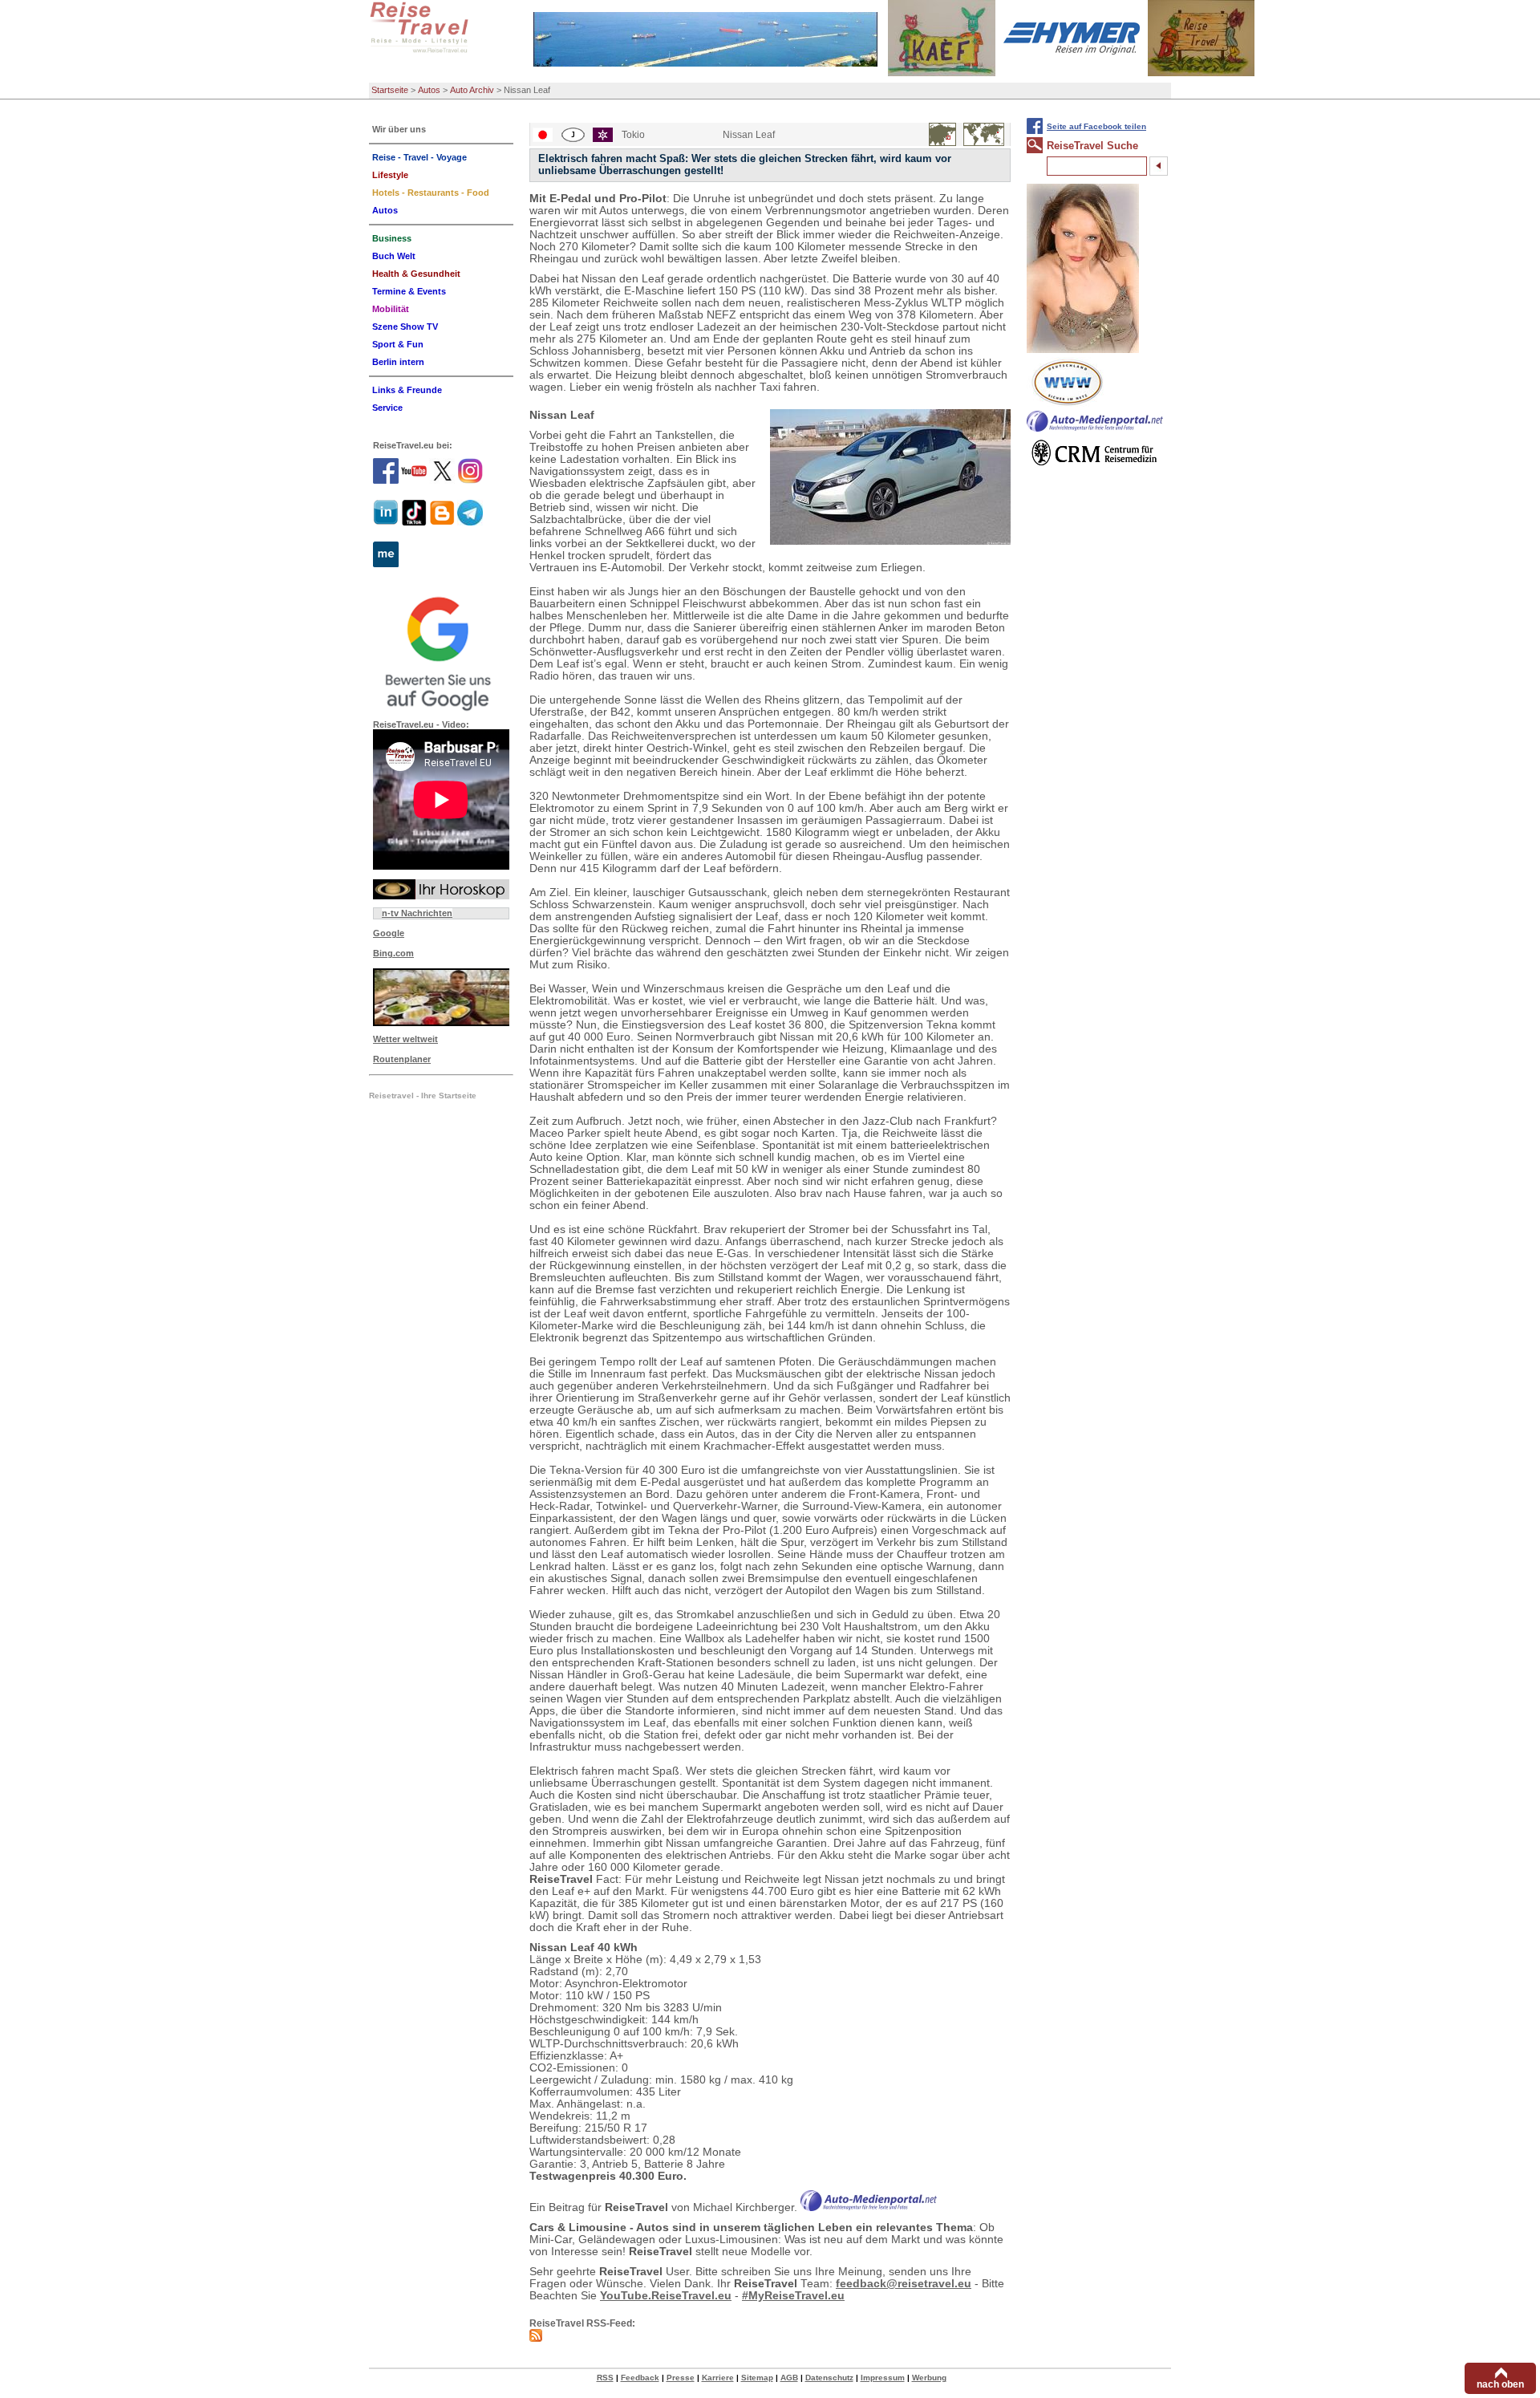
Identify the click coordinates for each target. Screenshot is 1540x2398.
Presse (681, 2378)
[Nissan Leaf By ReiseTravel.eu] (890, 477)
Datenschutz (829, 2378)
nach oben (1500, 2384)
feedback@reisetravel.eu (904, 2284)
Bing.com (393, 953)
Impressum (883, 2378)
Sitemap (757, 2378)
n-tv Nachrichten (417, 913)
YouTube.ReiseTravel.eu (666, 2296)
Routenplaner (402, 1059)
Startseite (390, 90)
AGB (789, 2378)
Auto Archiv (472, 90)
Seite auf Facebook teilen (1096, 126)
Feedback (640, 2378)
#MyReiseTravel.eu (793, 2296)
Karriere (718, 2378)
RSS (605, 2378)
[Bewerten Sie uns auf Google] (441, 651)
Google (389, 933)
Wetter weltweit (405, 1039)
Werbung (929, 2378)
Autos (429, 90)
